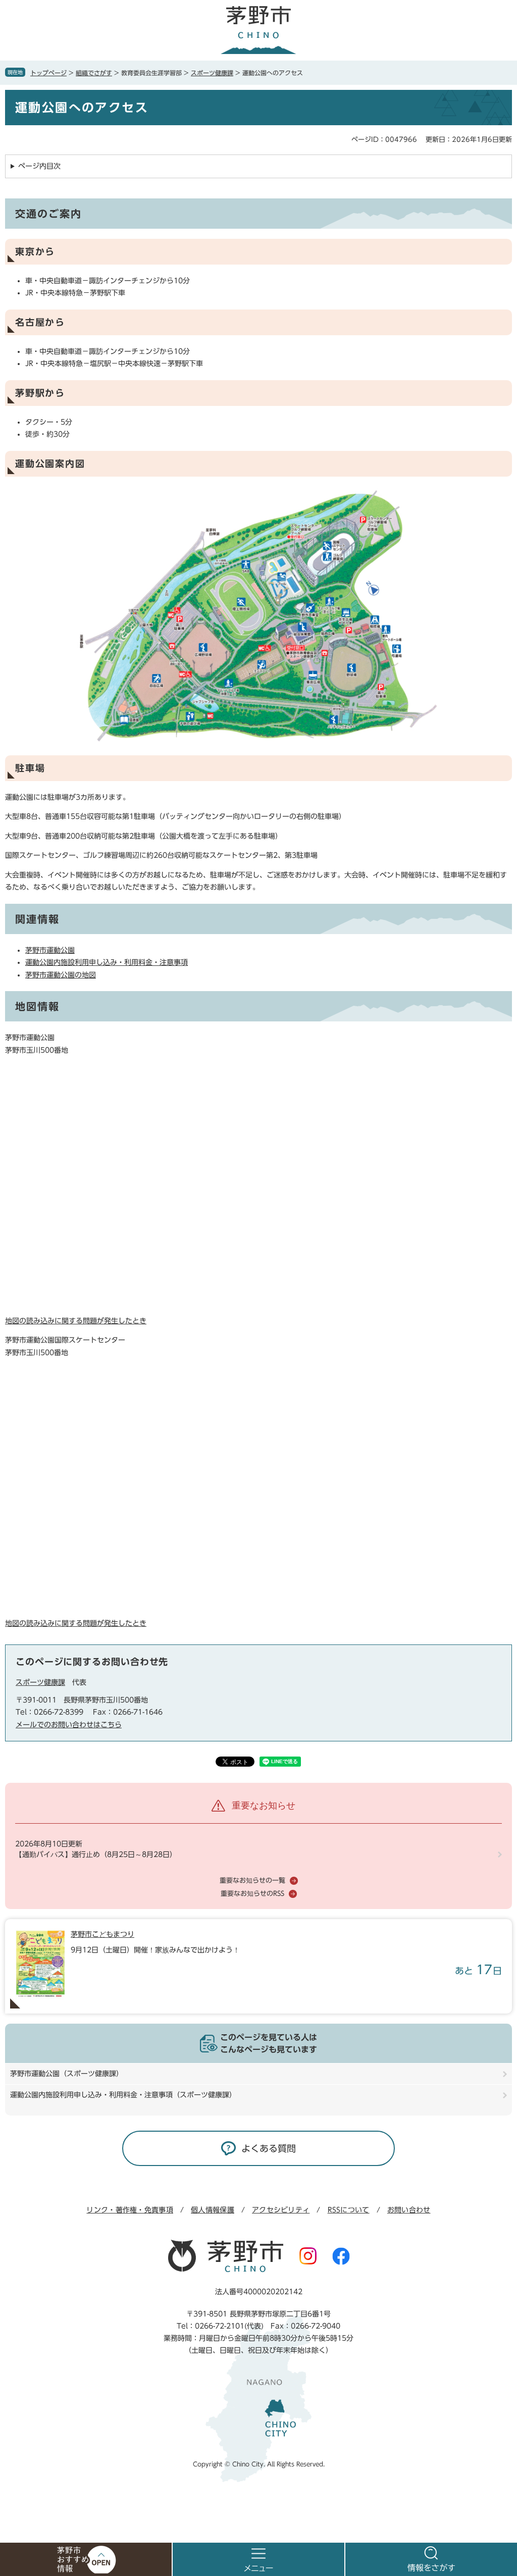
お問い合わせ (409, 2210)
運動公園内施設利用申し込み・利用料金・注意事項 (107, 962)
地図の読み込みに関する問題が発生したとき (76, 1321)
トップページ (48, 73)
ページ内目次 (39, 166)
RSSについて (349, 2210)
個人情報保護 (213, 2210)
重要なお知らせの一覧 (252, 1881)
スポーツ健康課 (212, 73)
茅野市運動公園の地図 (61, 975)
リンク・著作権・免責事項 (130, 2210)
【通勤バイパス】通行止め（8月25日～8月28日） (96, 1854)
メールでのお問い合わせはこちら (69, 1725)
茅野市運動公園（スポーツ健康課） (67, 2074)
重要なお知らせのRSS (252, 1894)
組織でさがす (94, 73)
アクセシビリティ (281, 2210)
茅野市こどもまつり (102, 1934)
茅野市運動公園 (50, 950)
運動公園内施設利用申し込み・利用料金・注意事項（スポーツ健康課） (123, 2095)
